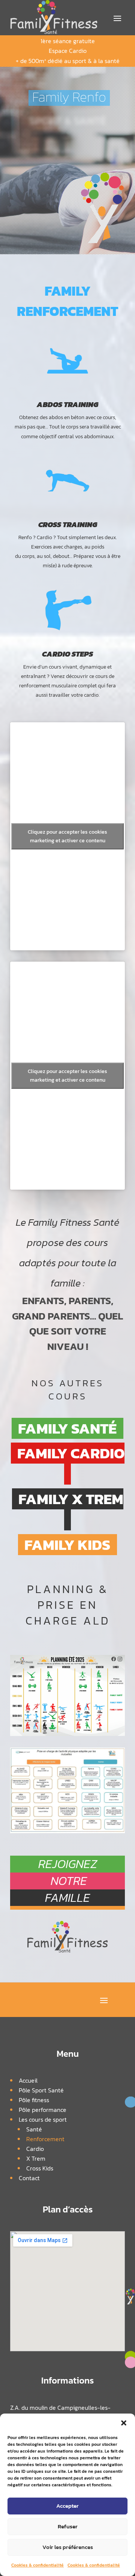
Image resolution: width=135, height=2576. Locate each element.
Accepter (67, 2506)
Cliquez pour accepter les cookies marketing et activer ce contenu (67, 836)
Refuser (68, 2526)
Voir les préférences (68, 2547)
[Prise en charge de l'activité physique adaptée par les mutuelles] (67, 1831)
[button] (124, 2423)
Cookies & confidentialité (37, 2565)
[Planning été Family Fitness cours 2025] (67, 1734)
